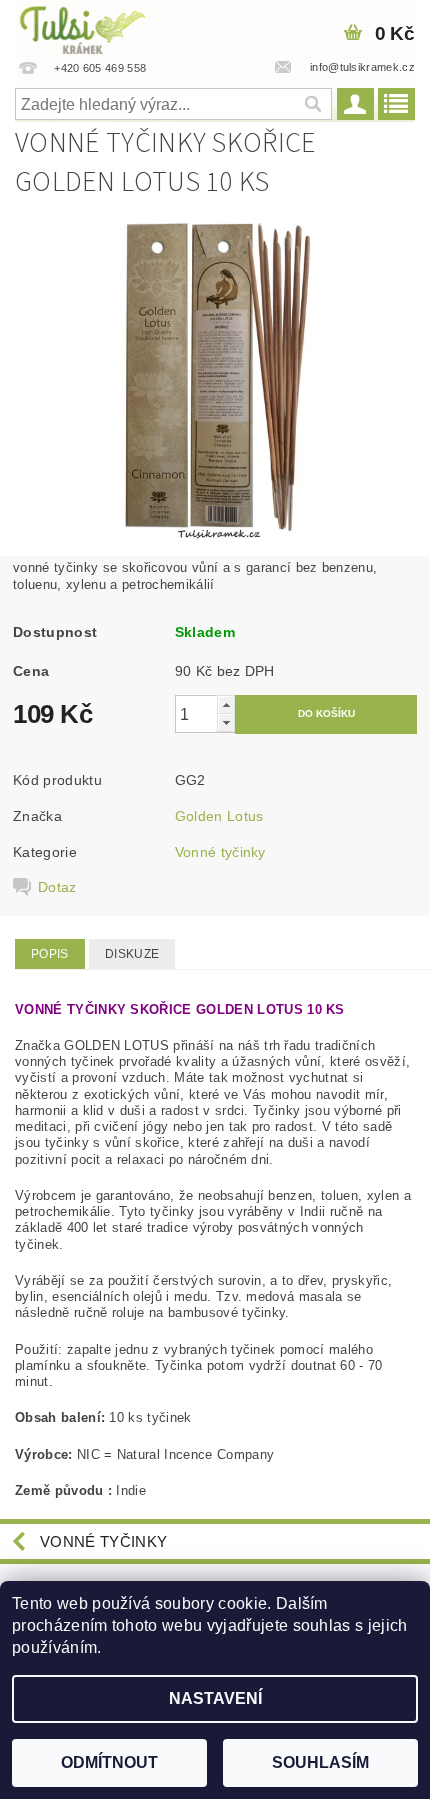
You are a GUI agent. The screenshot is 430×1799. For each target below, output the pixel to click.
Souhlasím (320, 1762)
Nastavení (215, 1698)
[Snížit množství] (226, 722)
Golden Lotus (219, 816)
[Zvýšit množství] (226, 704)
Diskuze (132, 954)
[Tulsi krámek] (101, 26)
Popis (50, 954)
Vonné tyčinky (220, 852)
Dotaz (57, 887)
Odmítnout (109, 1762)
